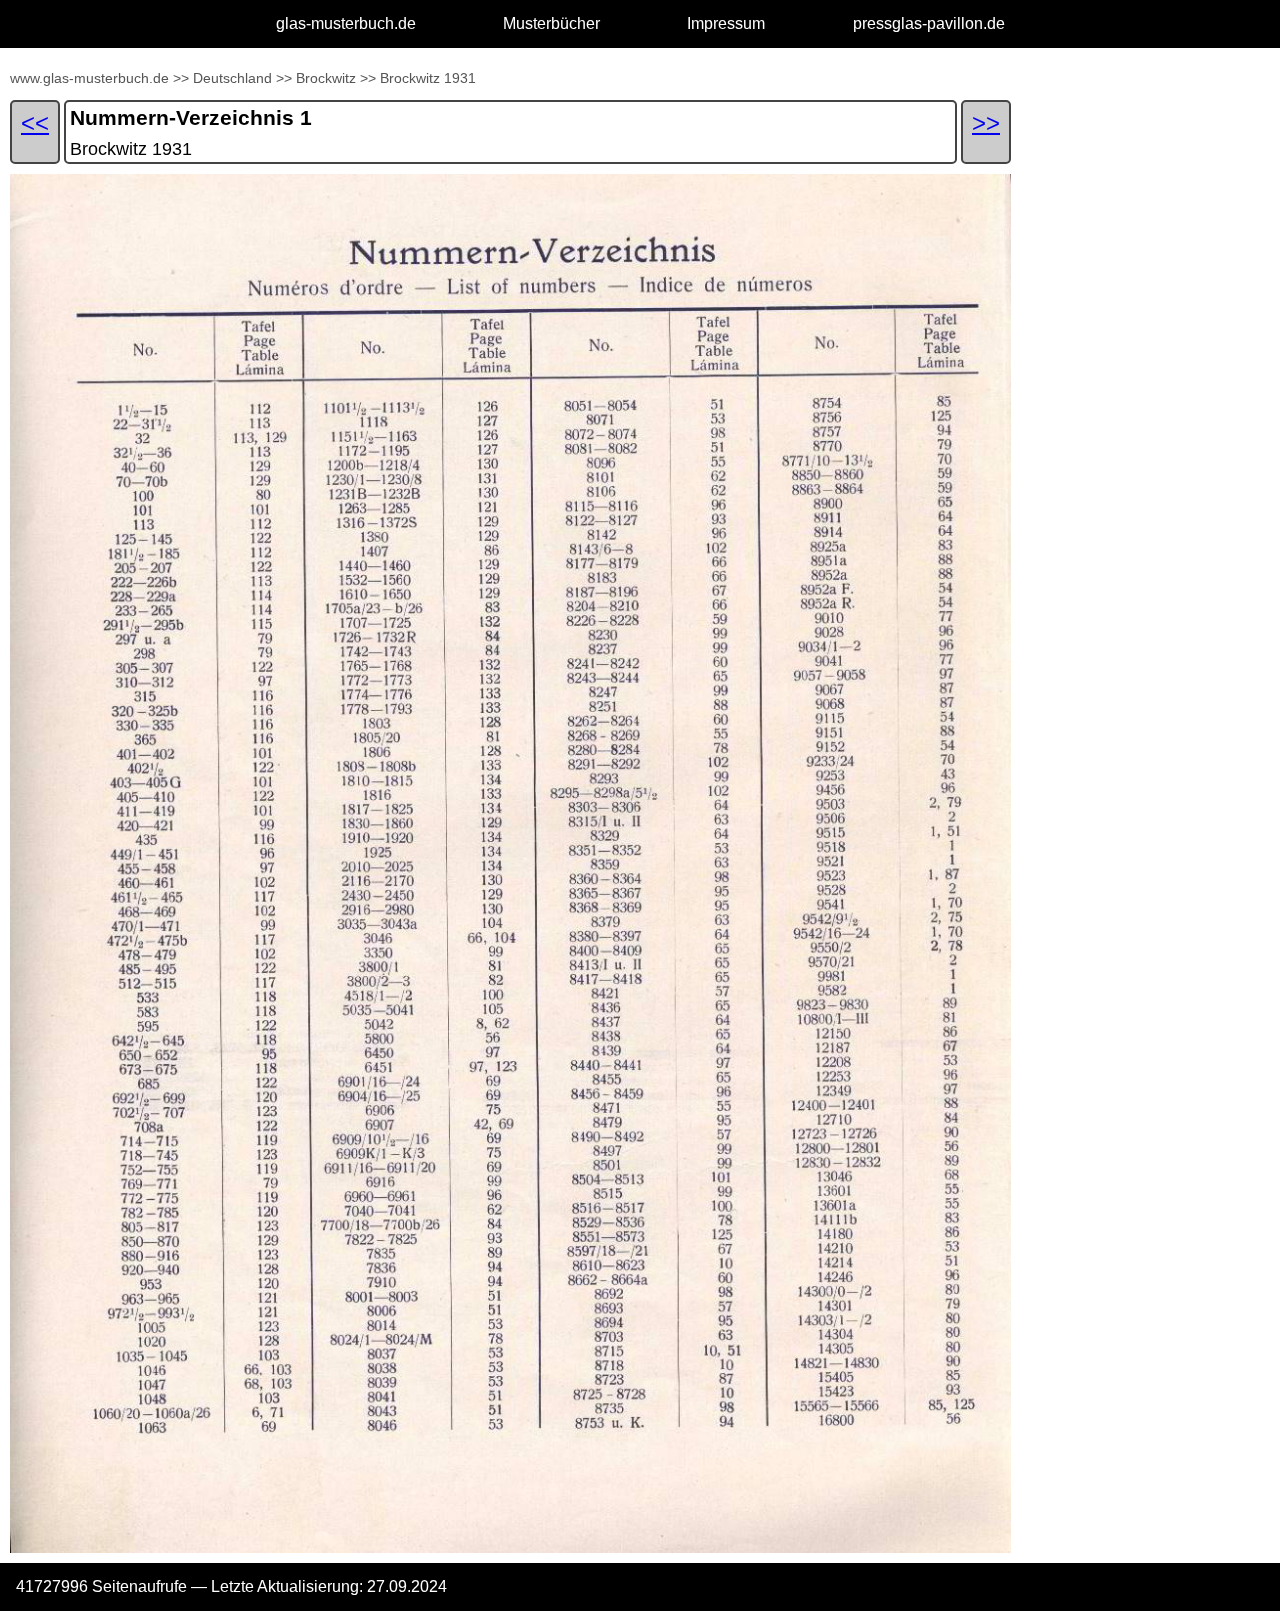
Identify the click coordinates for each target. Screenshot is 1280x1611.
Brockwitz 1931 (428, 78)
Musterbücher (551, 23)
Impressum (726, 23)
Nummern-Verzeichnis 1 (191, 117)
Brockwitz (326, 78)
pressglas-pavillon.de (929, 23)
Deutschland (232, 78)
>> (181, 78)
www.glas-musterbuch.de (89, 78)
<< (35, 122)
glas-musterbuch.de (346, 23)
